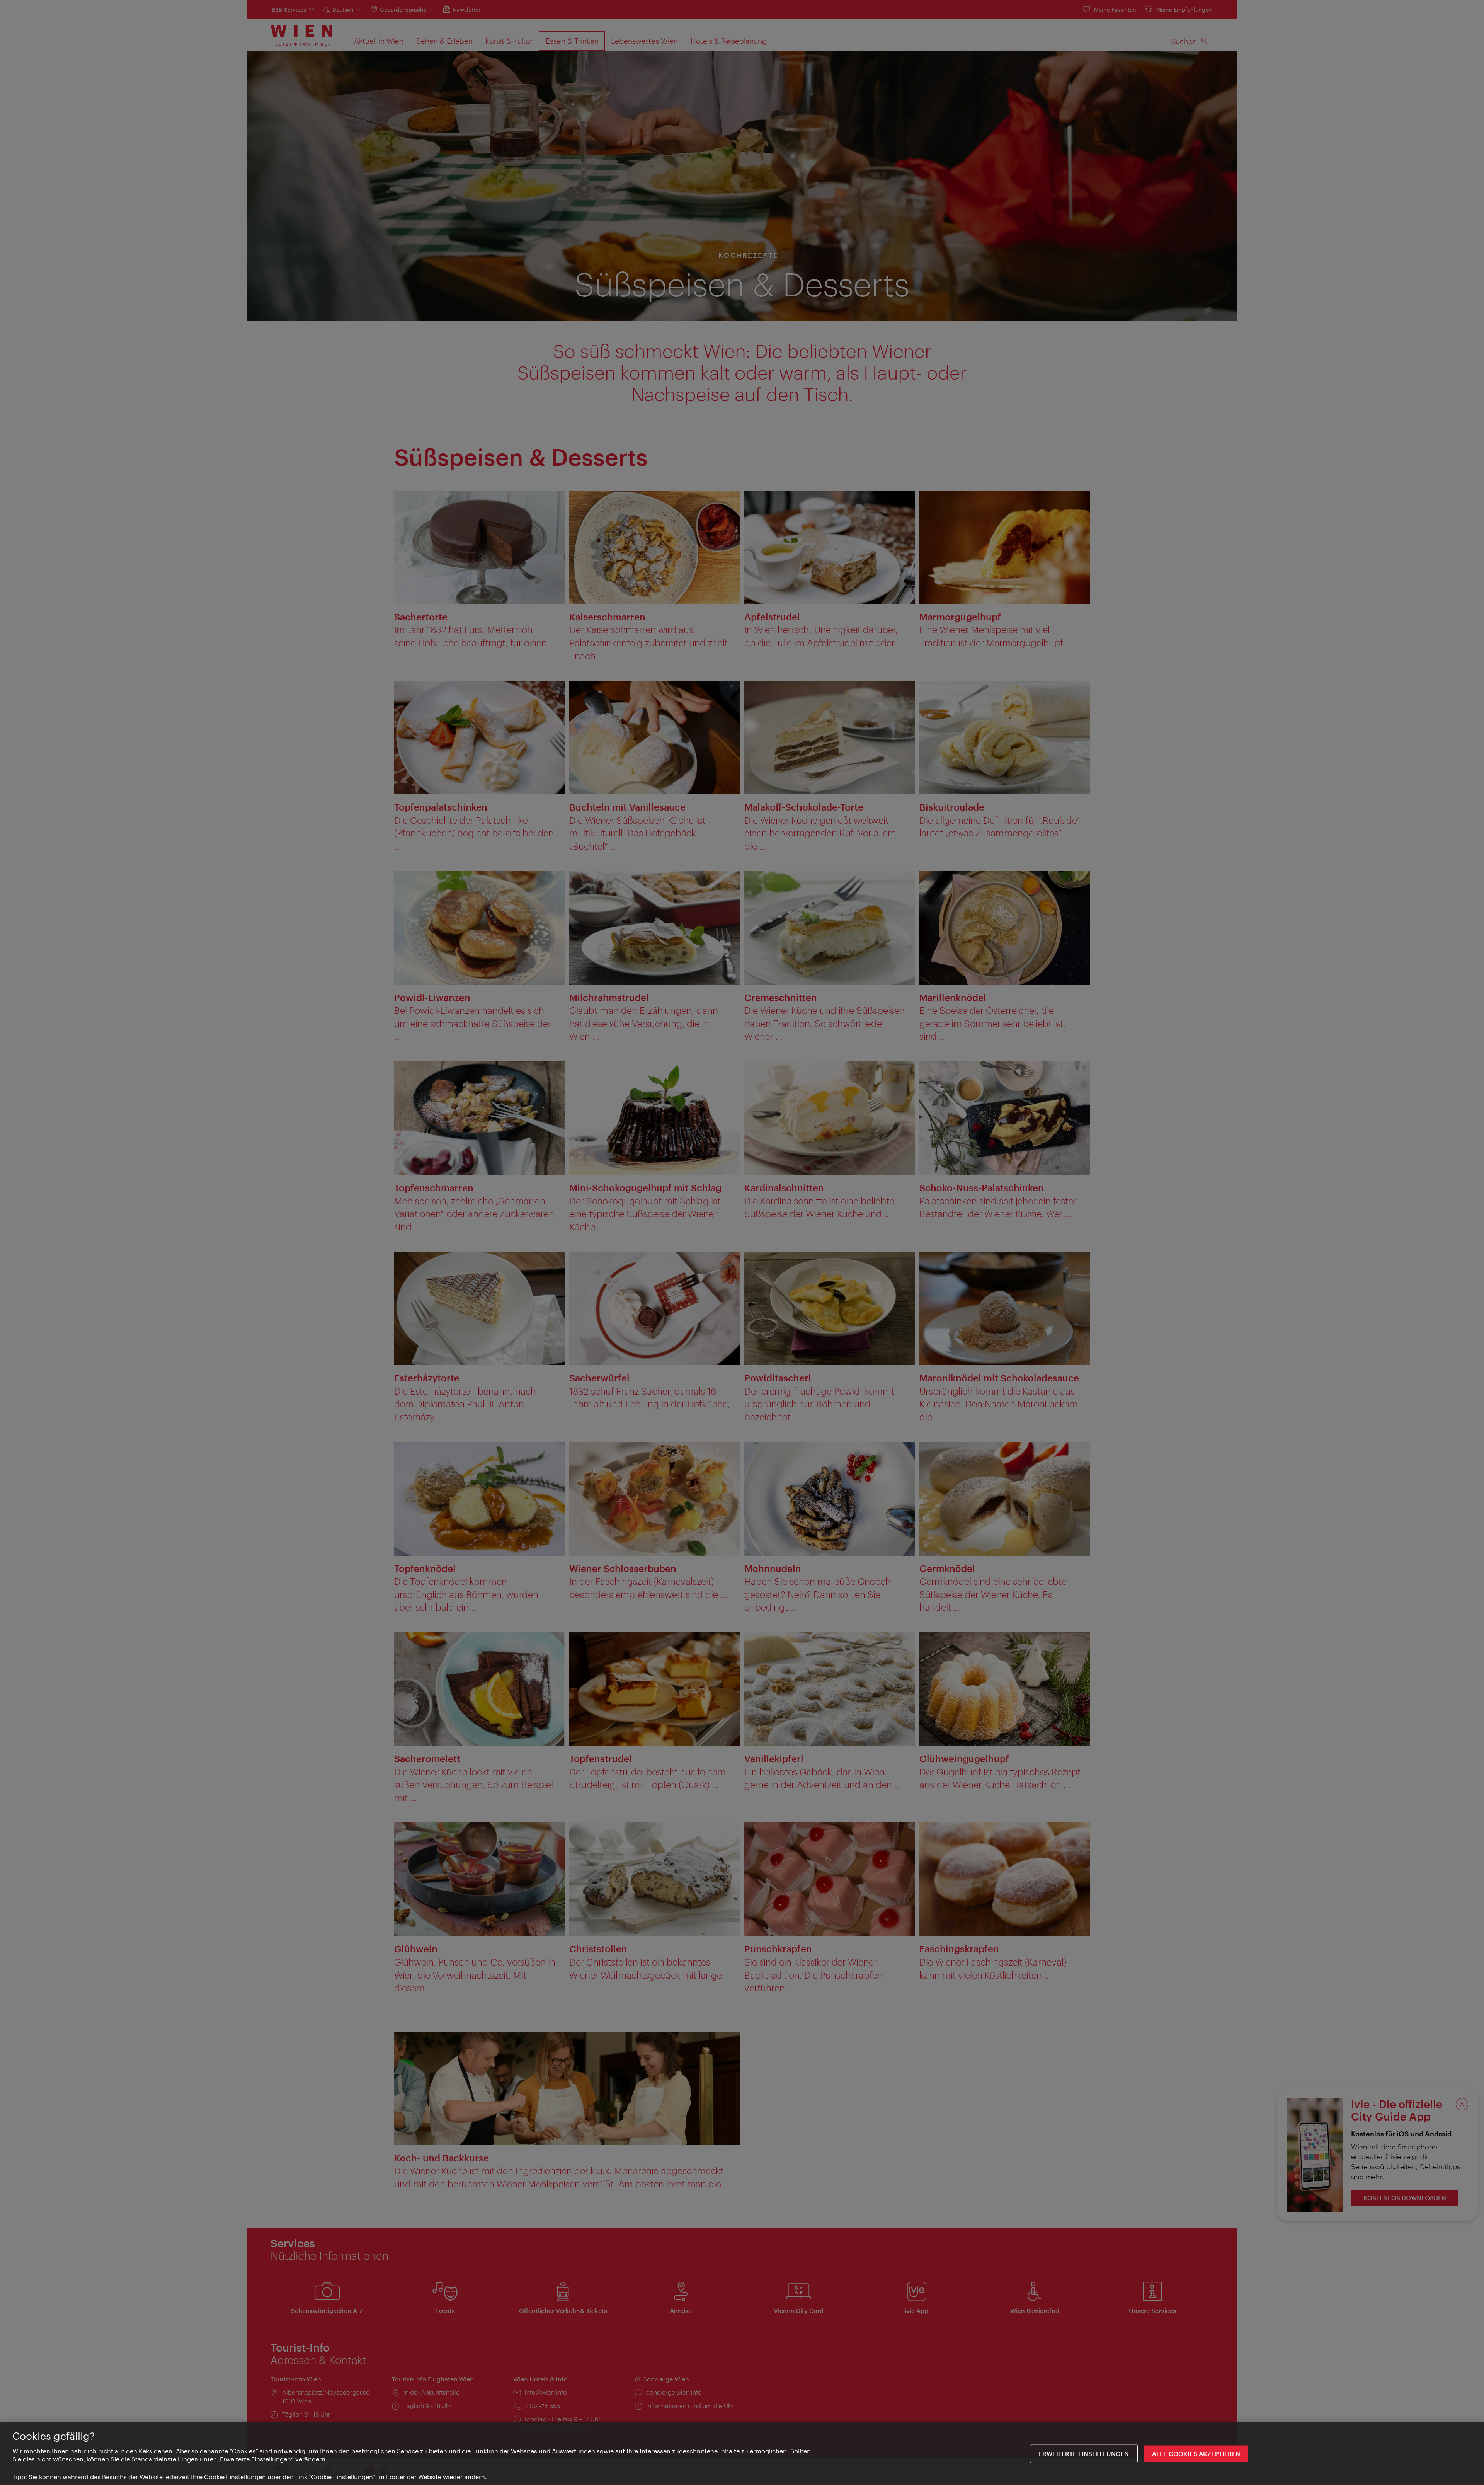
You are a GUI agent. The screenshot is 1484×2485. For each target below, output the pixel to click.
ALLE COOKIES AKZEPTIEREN (1196, 2453)
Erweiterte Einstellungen (1084, 2453)
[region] (742, 2453)
